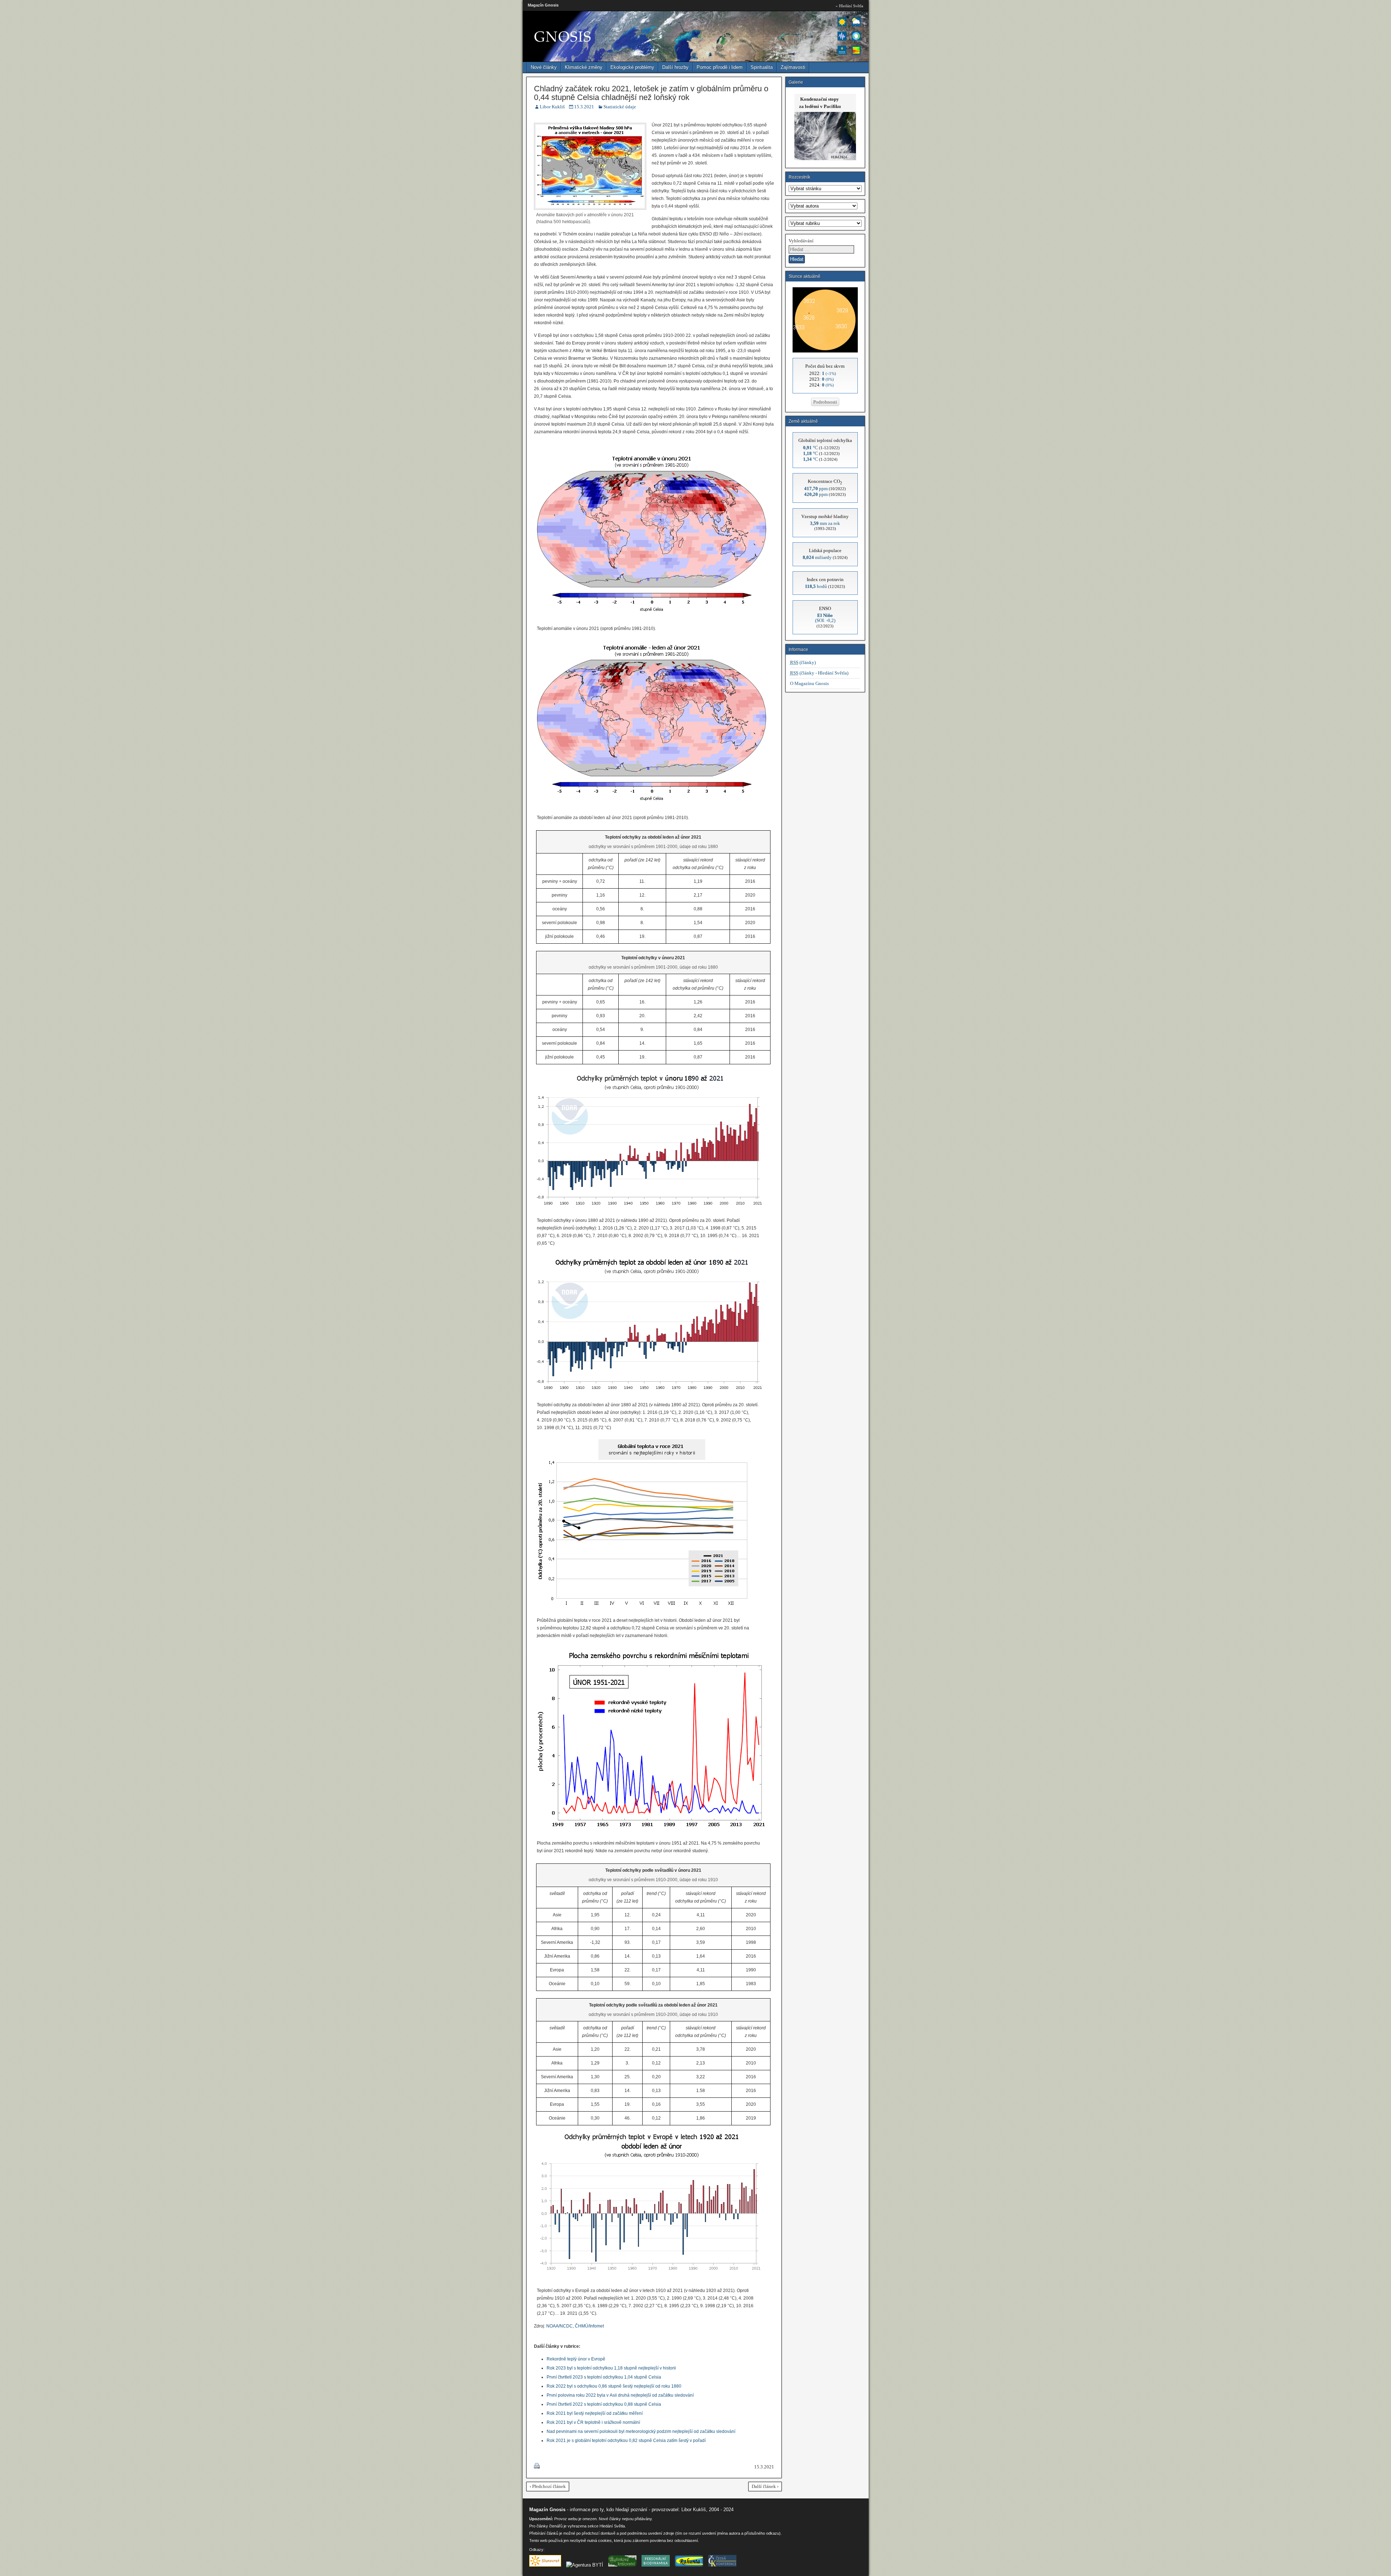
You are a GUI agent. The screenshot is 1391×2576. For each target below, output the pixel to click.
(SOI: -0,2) (825, 618)
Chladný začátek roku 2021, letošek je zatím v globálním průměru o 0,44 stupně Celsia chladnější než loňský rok (651, 93)
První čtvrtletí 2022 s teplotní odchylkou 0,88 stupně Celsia (604, 2404)
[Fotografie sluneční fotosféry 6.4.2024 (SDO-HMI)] (825, 351)
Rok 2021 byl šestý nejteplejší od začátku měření (595, 2413)
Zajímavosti (793, 67)
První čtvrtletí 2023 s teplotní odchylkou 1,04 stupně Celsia (604, 2377)
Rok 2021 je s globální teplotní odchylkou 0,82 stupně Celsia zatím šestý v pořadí (626, 2441)
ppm (816, 489)
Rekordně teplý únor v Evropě (576, 2359)
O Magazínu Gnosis (809, 683)
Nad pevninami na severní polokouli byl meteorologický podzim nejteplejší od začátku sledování (641, 2431)
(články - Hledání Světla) (819, 673)
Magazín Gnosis (543, 5)
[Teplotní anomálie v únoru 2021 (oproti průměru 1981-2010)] (652, 616)
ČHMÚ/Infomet (589, 2326)
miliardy (817, 557)
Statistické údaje (620, 107)
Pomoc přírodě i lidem (720, 67)
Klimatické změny (584, 67)
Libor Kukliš (552, 107)
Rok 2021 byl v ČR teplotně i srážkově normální (593, 2422)
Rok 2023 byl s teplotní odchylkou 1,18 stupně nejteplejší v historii (611, 2368)
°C (811, 448)
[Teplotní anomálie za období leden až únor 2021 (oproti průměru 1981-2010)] (652, 805)
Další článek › (765, 2486)
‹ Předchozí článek (548, 2486)
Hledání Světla (612, 2526)
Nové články (544, 67)
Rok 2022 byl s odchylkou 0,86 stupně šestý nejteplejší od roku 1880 (614, 2386)
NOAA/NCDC (559, 2326)
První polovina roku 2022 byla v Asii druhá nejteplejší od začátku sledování (620, 2395)
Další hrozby (675, 67)
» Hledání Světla (849, 6)
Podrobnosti (825, 402)
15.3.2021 (584, 107)
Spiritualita (762, 67)
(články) (803, 662)
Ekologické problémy (632, 67)
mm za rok (825, 523)
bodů (816, 586)
